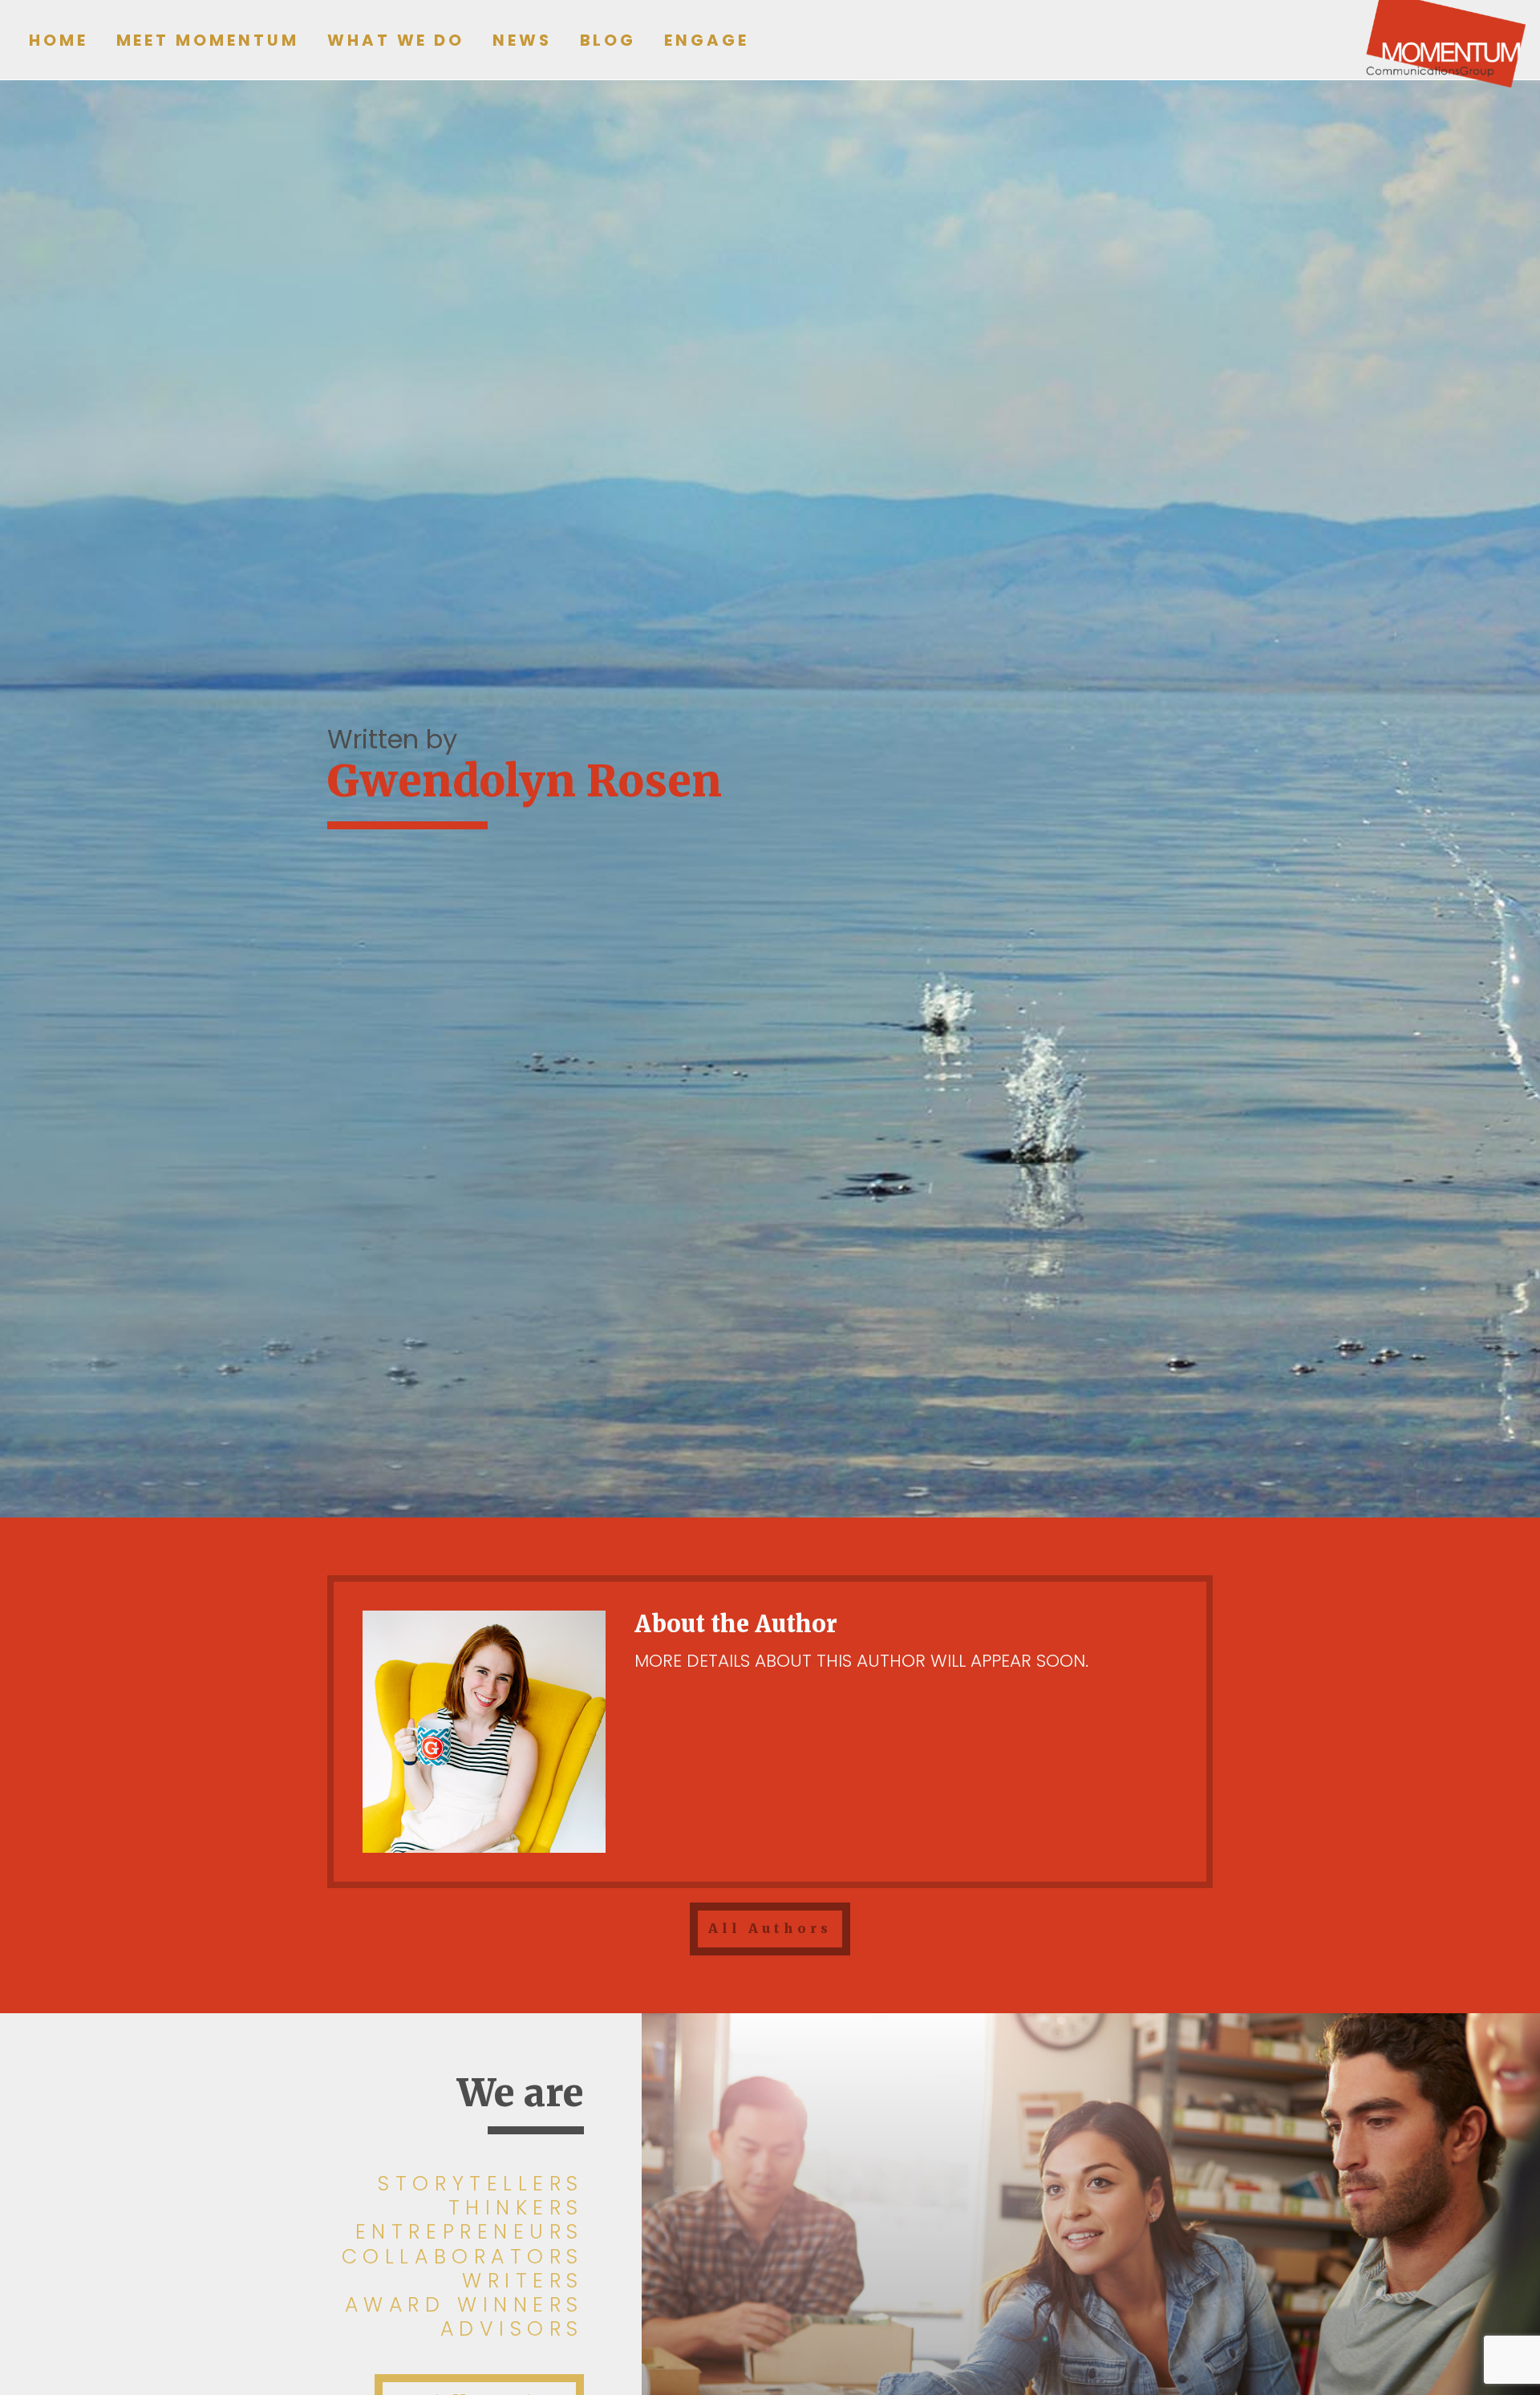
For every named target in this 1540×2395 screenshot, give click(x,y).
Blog (608, 40)
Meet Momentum (208, 40)
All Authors (770, 1928)
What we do (396, 40)
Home (59, 40)
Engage (707, 40)
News (522, 40)
